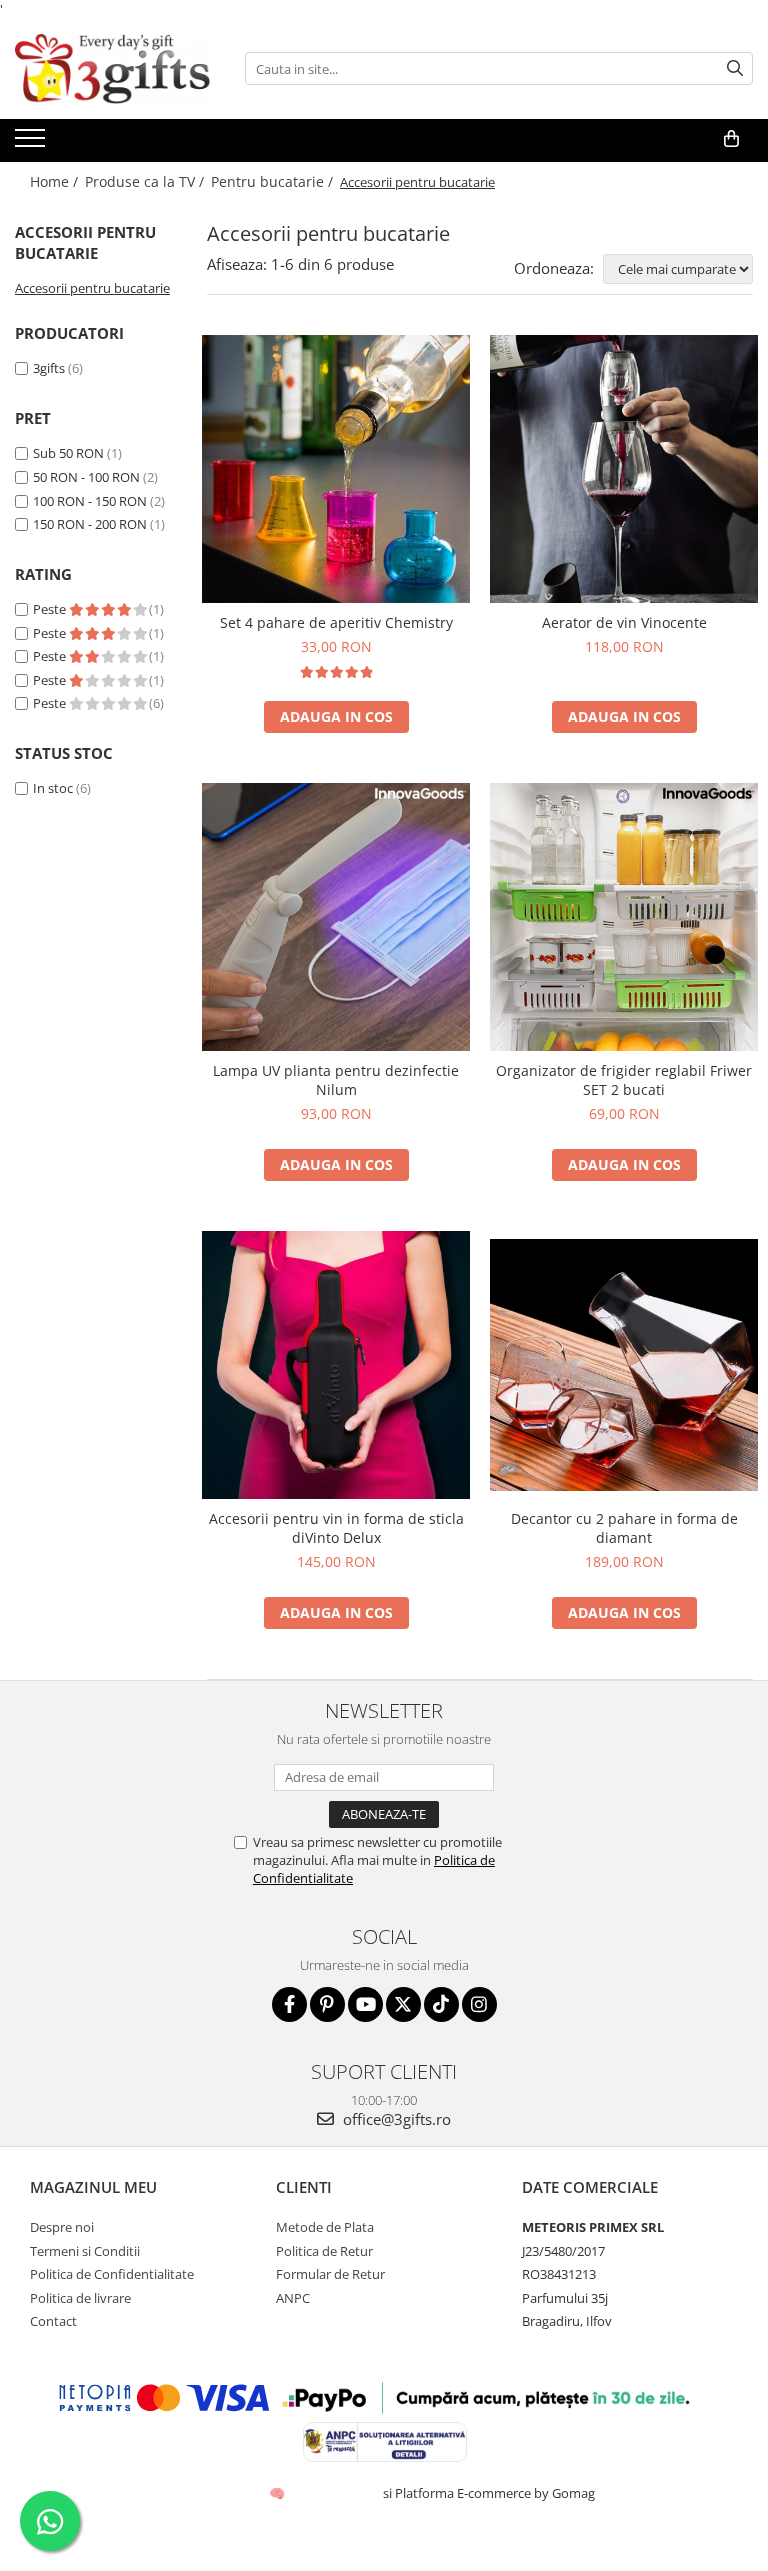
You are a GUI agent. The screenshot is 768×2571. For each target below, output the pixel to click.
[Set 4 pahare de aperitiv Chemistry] (336, 469)
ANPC (293, 2298)
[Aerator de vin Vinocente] (624, 469)
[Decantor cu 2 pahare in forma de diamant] (624, 1365)
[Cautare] (735, 68)
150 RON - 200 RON (90, 524)
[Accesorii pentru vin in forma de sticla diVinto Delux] (336, 1365)
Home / (56, 181)
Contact (53, 2321)
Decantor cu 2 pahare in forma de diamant (624, 1528)
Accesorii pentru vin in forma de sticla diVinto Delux (336, 1528)
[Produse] (32, 144)
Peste (51, 609)
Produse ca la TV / (146, 181)
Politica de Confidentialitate (112, 2274)
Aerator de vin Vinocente (624, 622)
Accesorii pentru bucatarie (92, 288)
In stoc (53, 788)
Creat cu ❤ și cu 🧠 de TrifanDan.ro (278, 2493)
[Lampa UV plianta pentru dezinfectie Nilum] (336, 917)
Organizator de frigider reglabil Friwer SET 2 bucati (624, 1080)
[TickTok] (441, 2004)
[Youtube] (365, 2004)
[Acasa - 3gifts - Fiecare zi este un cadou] (115, 69)
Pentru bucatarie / (274, 181)
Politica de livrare (80, 2298)
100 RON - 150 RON (90, 501)
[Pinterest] (327, 2004)
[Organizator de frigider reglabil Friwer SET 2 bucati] (624, 917)
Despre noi (62, 2227)
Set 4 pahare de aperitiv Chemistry (336, 622)
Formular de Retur (330, 2274)
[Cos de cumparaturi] (731, 139)
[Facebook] (289, 2004)
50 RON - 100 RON (86, 477)
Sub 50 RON (68, 453)
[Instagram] (479, 2004)
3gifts (49, 368)
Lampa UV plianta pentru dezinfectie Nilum (336, 1080)
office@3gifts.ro (395, 2119)
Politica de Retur (324, 2251)
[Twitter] (403, 2004)
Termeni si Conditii (85, 2251)
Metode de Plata (325, 2227)
